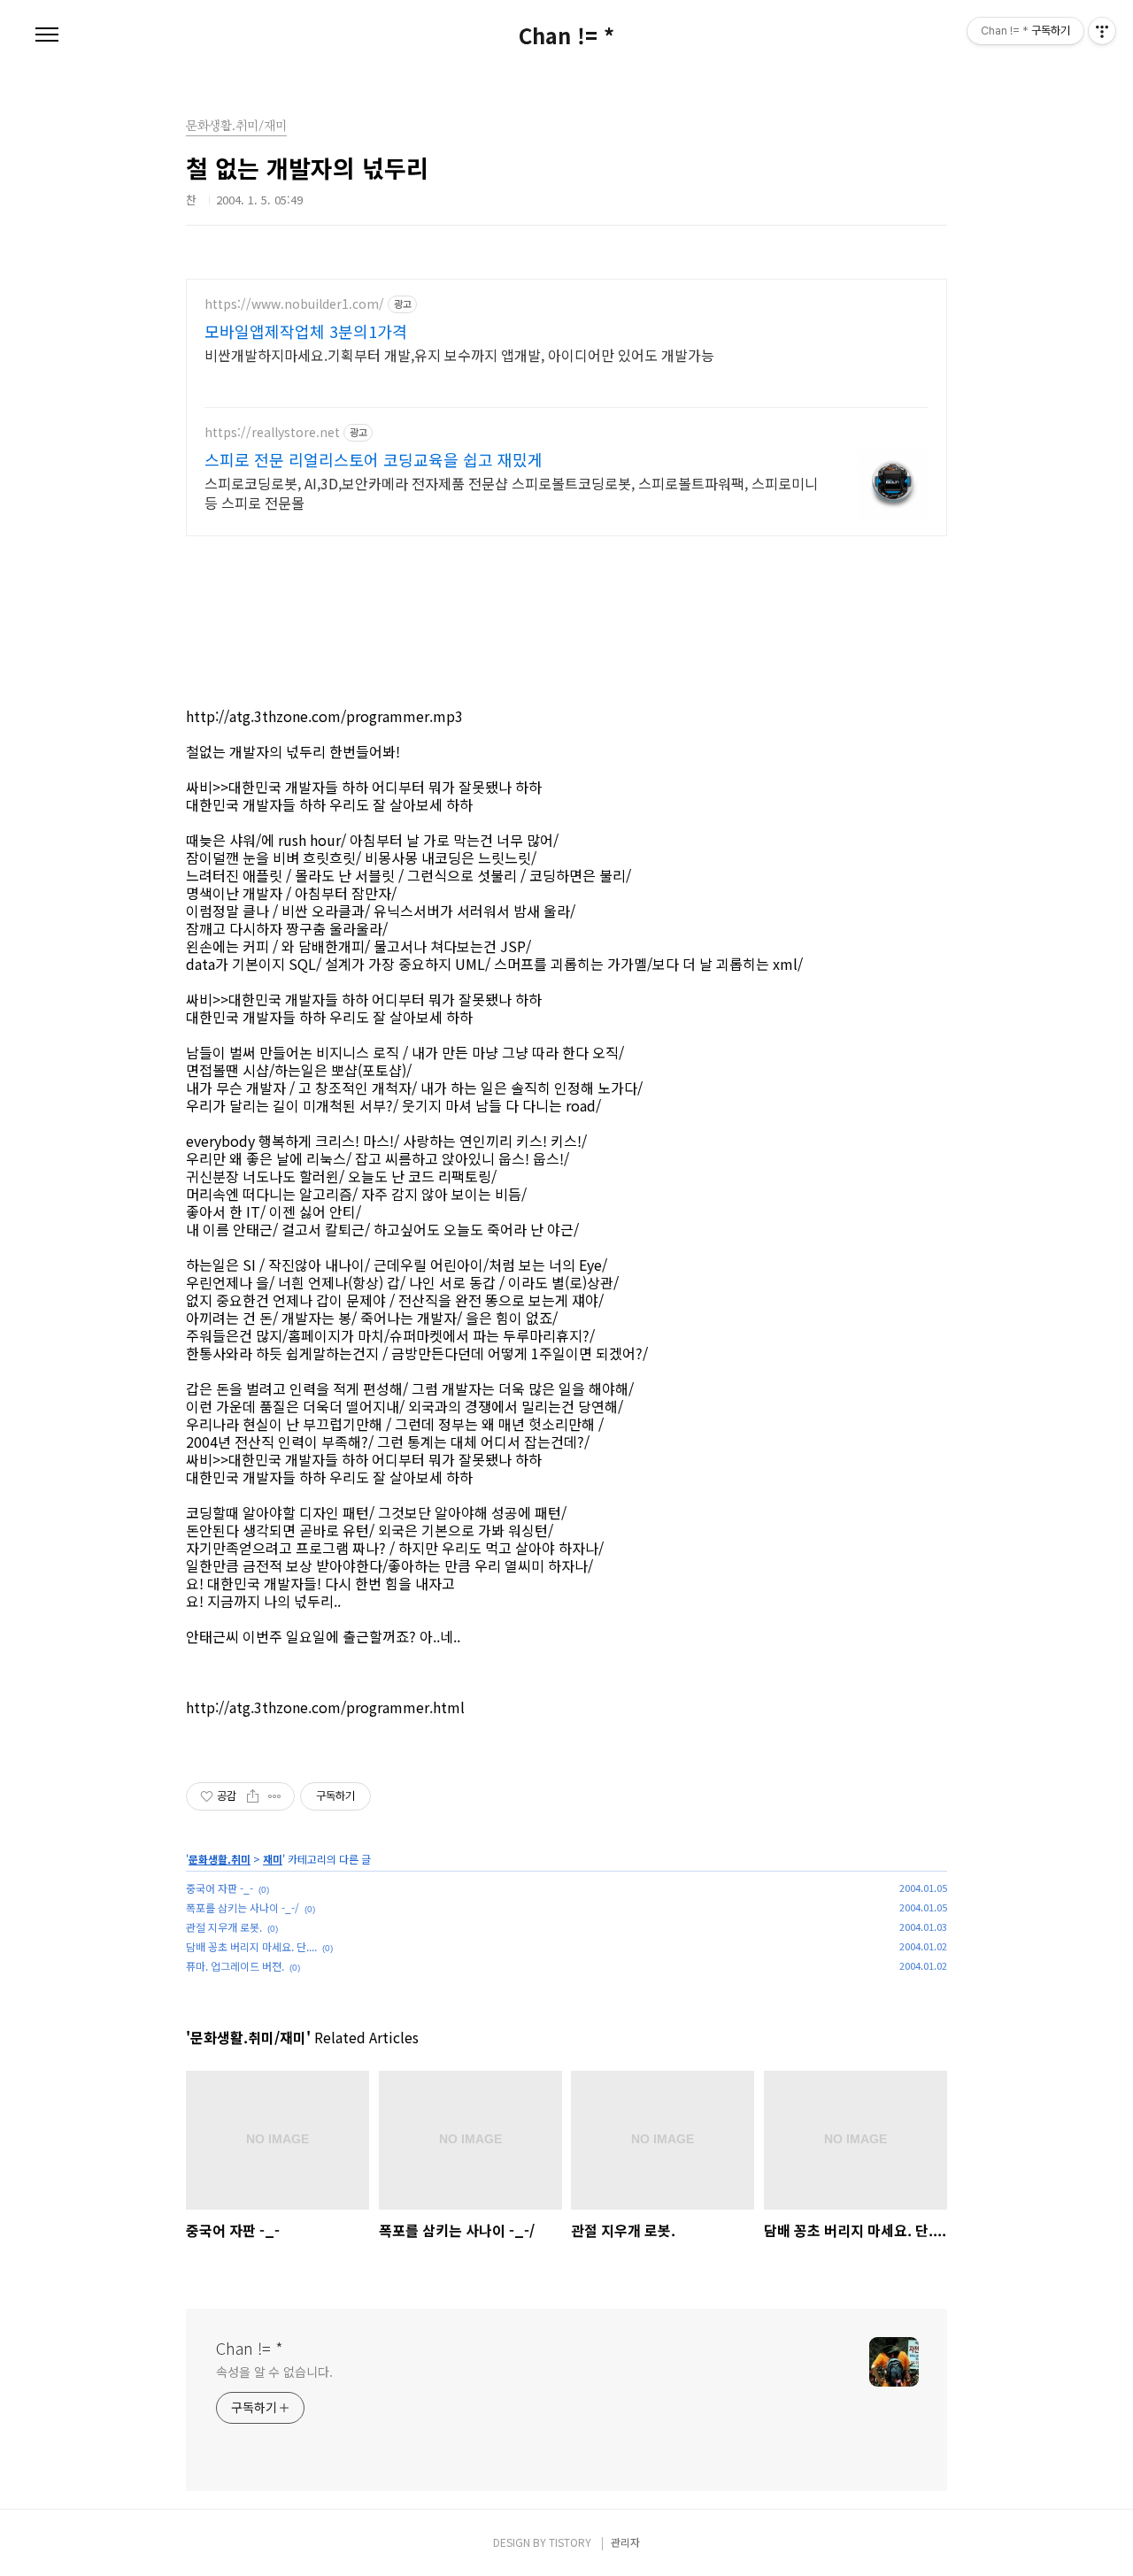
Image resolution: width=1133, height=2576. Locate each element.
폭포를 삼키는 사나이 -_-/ (243, 1907)
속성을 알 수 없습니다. (274, 2372)
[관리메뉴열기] (1102, 31)
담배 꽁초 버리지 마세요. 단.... (251, 1946)
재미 (273, 1859)
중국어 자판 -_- (220, 1888)
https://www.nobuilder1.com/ (294, 304)
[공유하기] (253, 1796)
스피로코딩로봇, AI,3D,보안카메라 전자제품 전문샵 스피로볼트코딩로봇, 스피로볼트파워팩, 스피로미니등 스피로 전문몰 (511, 492)
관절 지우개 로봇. (224, 1927)
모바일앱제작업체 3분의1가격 (306, 331)
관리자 (625, 2542)
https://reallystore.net (272, 432)
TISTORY (570, 2542)
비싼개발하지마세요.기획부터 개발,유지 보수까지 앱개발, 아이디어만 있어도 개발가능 (459, 354)
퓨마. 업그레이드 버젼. (235, 1966)
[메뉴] (47, 35)
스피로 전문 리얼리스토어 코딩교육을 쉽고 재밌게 (374, 459)
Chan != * (566, 35)
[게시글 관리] (275, 1796)
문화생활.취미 (220, 1859)
